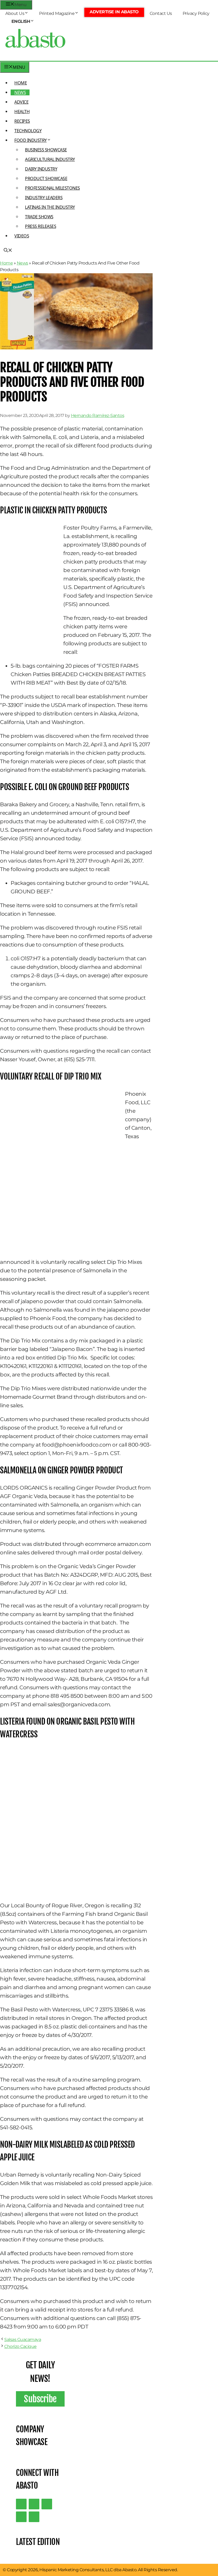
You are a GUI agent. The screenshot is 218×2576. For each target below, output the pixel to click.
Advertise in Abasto (114, 12)
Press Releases (41, 226)
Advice (21, 102)
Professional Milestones (53, 188)
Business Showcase (46, 150)
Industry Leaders (44, 198)
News (20, 92)
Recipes (22, 121)
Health (22, 112)
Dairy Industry (41, 169)
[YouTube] (21, 2517)
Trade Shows (39, 217)
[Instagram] (47, 2504)
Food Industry (31, 140)
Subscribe (40, 2399)
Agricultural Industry (50, 159)
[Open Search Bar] (8, 251)
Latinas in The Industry (50, 207)
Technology (28, 131)
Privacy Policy (196, 13)
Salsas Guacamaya (23, 2340)
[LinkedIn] (34, 2504)
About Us (15, 13)
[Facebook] (34, 2517)
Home (21, 83)
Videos (22, 236)
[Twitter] (21, 2504)
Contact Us (161, 13)
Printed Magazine (57, 13)
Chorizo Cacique (20, 2346)
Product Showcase (46, 178)
